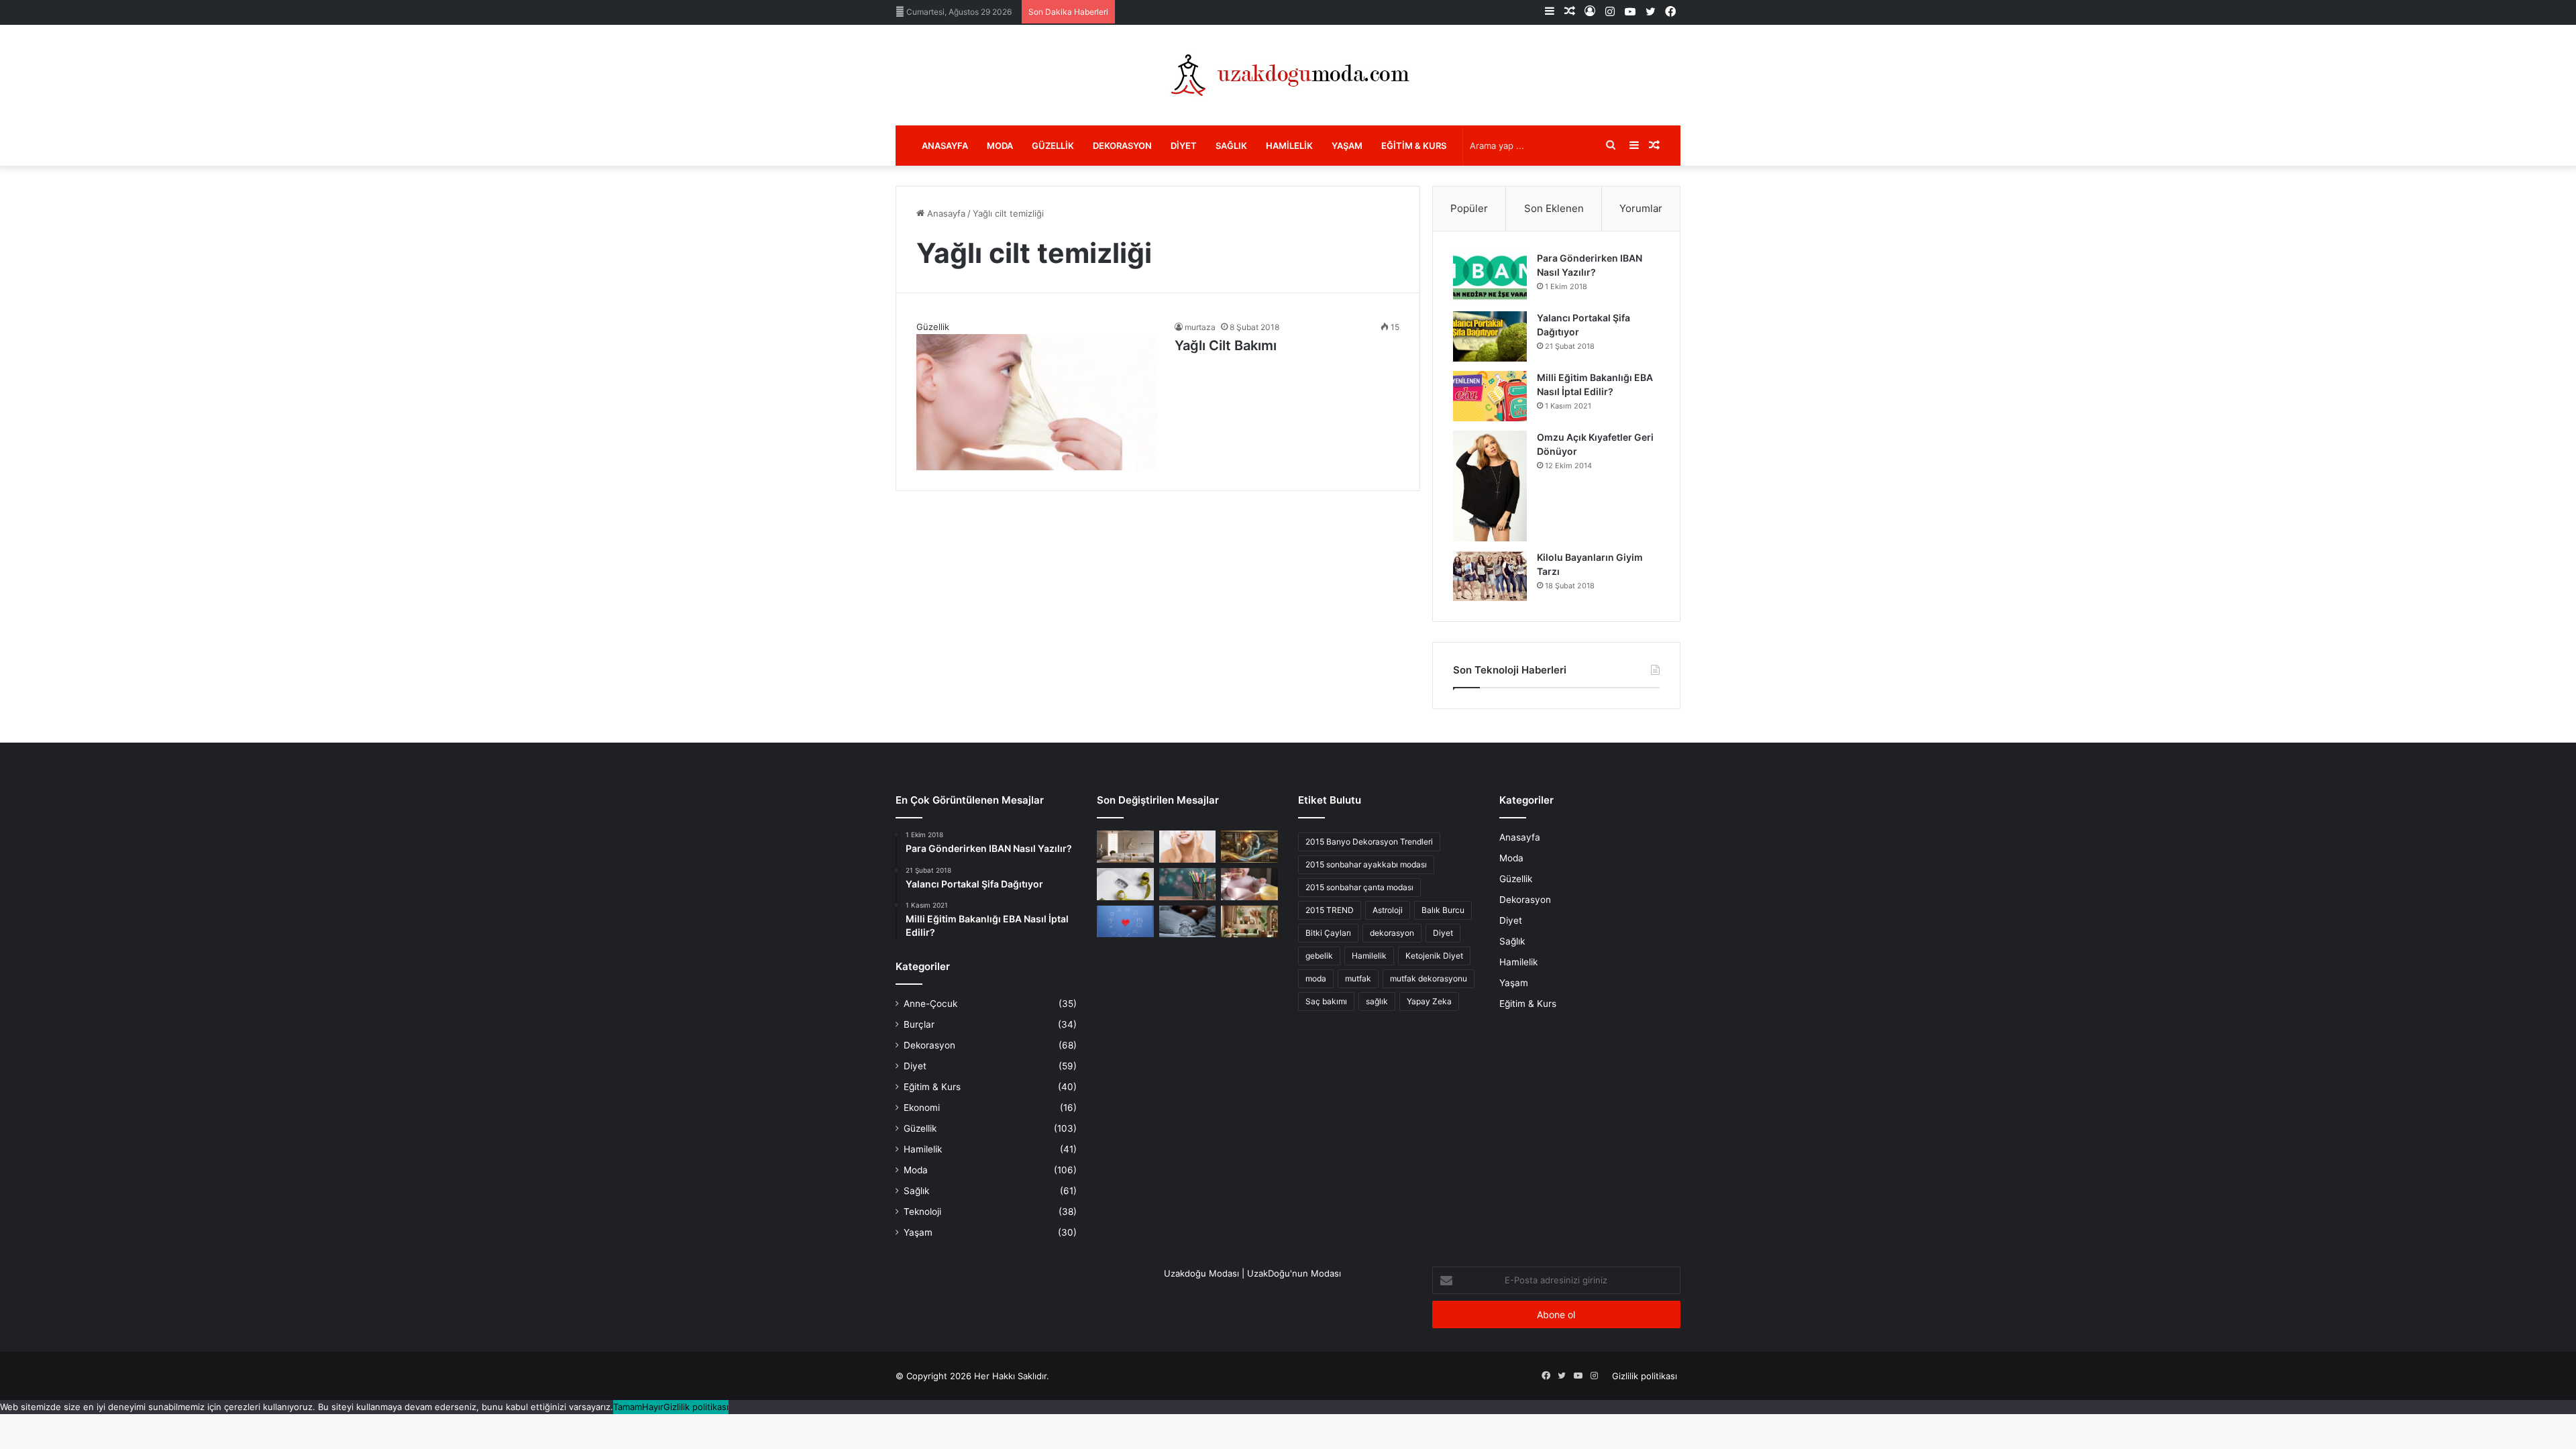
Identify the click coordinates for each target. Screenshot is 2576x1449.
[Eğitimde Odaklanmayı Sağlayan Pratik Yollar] (1188, 884)
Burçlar (919, 1024)
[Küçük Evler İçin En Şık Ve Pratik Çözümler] (1125, 847)
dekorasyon (1392, 933)
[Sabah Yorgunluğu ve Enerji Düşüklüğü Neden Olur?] (1188, 922)
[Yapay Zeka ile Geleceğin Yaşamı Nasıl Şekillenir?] (1249, 847)
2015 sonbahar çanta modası (1359, 887)
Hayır (653, 1407)
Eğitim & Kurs (1414, 146)
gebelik (1319, 956)
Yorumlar (1641, 208)
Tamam (628, 1407)
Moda (1000, 146)
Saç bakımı (1326, 1001)
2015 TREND (1330, 910)
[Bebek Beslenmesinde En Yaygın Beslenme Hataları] (1249, 884)
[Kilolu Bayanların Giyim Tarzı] (1490, 576)
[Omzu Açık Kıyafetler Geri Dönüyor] (1490, 486)
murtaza (1200, 327)
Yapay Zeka (1429, 1001)
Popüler (1469, 208)
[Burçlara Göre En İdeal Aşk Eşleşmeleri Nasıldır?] (1125, 922)
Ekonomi (922, 1108)
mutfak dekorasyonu (1429, 978)
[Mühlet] (1288, 75)
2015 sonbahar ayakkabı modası (1366, 864)
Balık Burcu (1443, 910)
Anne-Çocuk (930, 1004)
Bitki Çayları (1328, 933)
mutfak (1358, 978)
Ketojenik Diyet (1434, 956)
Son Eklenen (1554, 208)
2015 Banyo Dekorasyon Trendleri (1369, 842)
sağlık (1377, 1001)
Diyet (1184, 146)
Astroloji (1388, 910)
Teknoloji (922, 1212)
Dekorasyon (1122, 146)
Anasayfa (945, 146)
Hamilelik (1289, 146)
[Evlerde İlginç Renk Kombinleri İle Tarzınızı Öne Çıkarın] (1249, 922)
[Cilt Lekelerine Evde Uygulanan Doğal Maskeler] (1188, 847)
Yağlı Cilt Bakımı (1226, 345)
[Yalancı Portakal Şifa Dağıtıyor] (1490, 336)
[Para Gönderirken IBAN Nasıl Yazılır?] (1490, 277)
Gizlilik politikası (1645, 1376)
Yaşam (1347, 146)
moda (1316, 978)
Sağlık (1231, 146)
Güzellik (1053, 146)
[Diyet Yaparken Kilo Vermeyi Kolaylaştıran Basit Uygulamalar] (1125, 884)
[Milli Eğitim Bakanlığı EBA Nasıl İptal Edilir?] (1490, 396)
